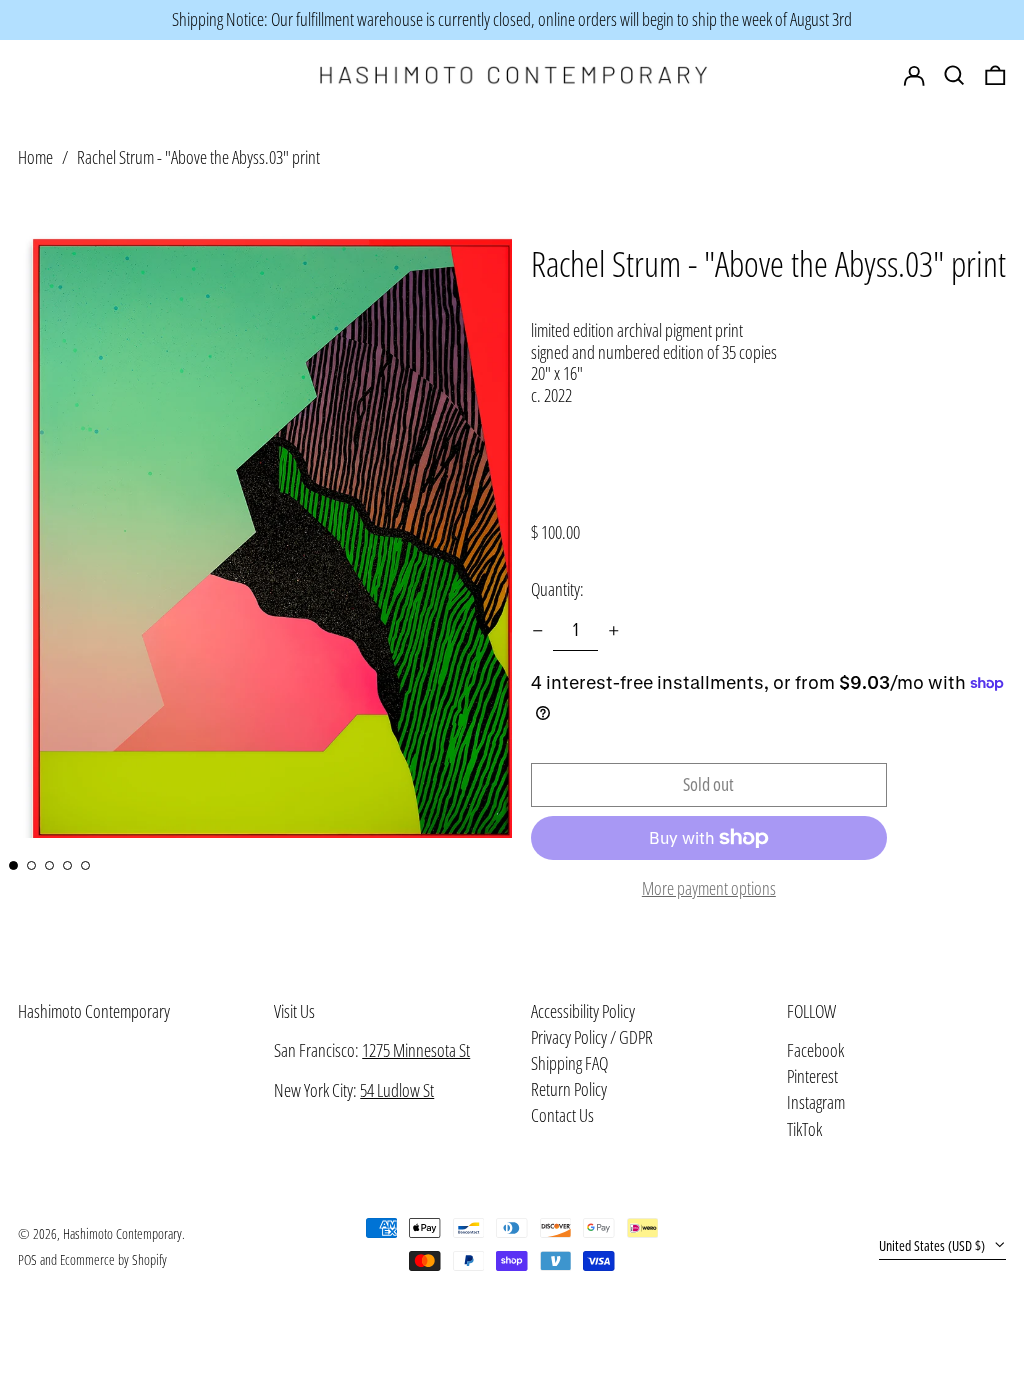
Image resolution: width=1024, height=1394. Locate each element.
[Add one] (614, 631)
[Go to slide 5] (85, 865)
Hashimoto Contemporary (94, 1011)
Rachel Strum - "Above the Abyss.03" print (198, 157)
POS (27, 1259)
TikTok (804, 1130)
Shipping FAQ (569, 1063)
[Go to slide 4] (67, 865)
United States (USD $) (933, 1245)
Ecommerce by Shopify (113, 1259)
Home (35, 157)
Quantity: (557, 589)
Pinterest (812, 1077)
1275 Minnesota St (416, 1050)
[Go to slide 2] (31, 865)
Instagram (816, 1103)
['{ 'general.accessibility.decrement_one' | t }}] (538, 631)
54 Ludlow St (397, 1090)
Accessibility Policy (583, 1011)
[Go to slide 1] (13, 865)
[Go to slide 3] (49, 865)
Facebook (815, 1051)
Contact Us (562, 1115)
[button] (995, 76)
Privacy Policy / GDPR (592, 1037)
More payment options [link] (709, 889)
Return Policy (569, 1089)
